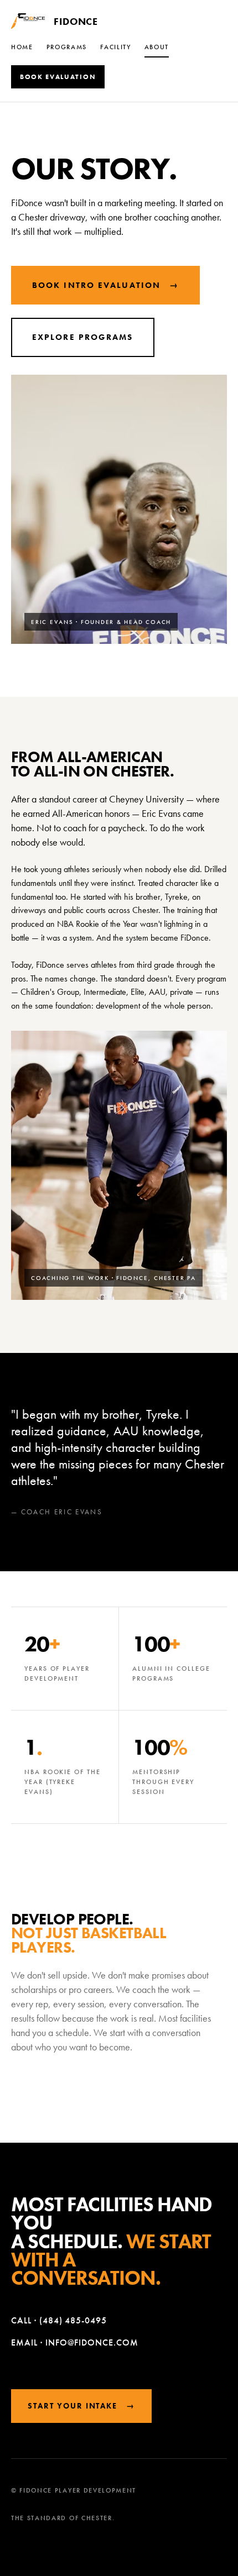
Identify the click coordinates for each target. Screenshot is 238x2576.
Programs (67, 47)
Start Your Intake (81, 2406)
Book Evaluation (58, 77)
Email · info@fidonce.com (75, 2342)
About (157, 47)
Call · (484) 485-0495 (59, 2320)
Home (22, 47)
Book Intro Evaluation (105, 285)
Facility (115, 47)
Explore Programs (83, 337)
